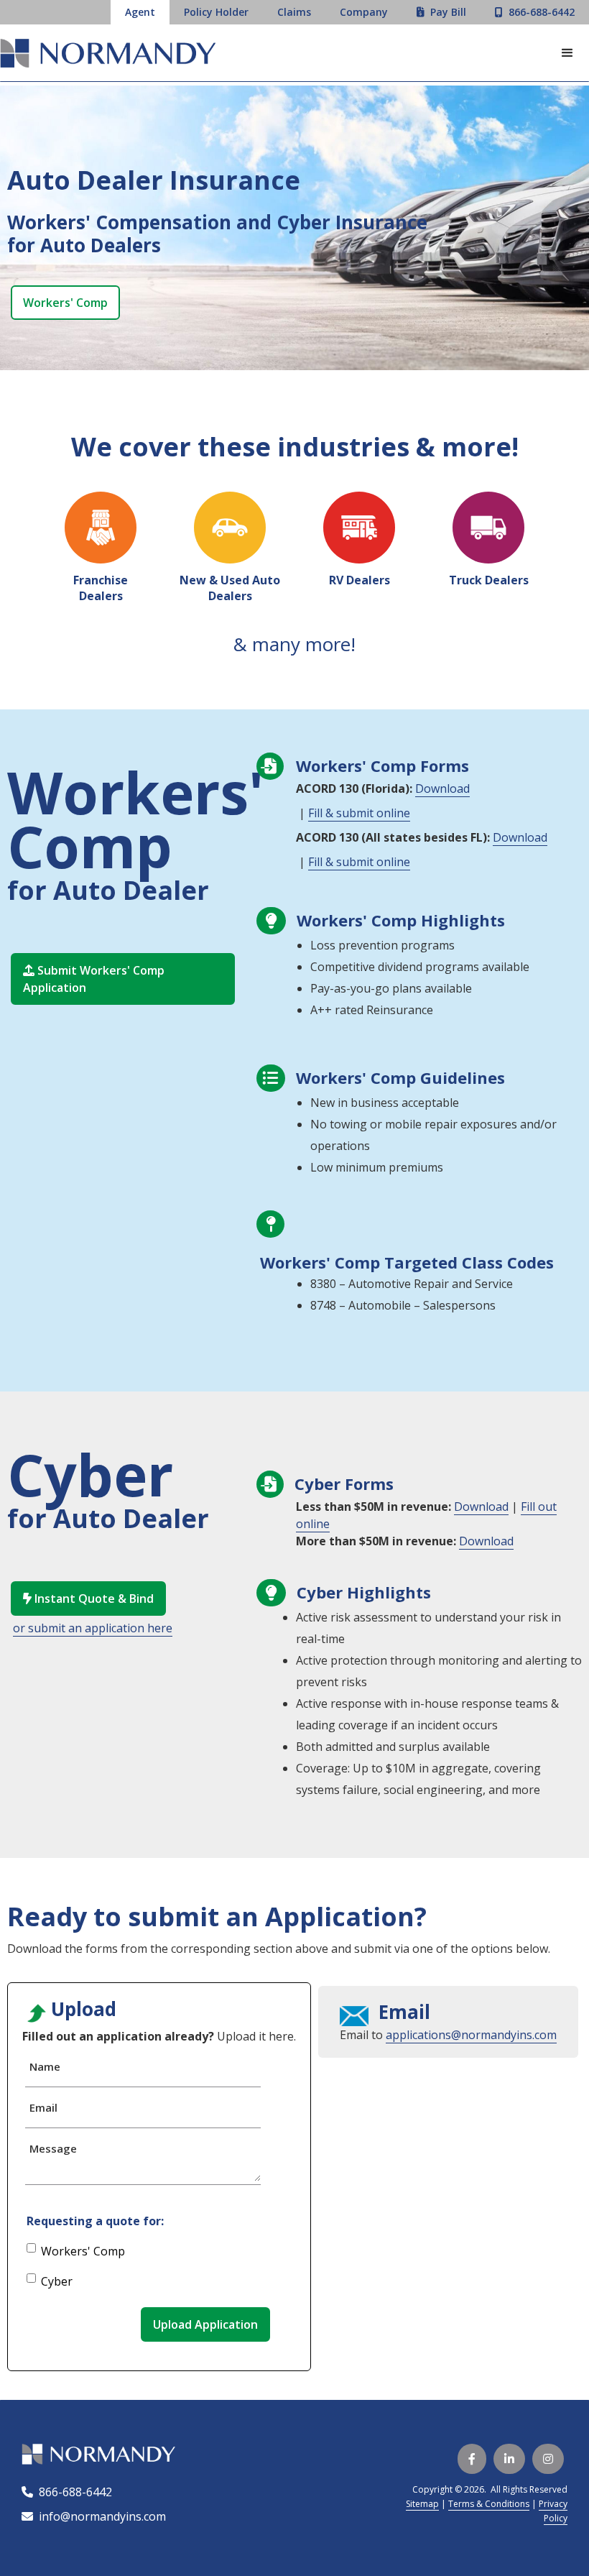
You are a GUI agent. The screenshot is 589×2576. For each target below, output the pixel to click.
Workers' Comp (65, 303)
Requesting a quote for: (95, 2221)
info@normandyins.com (94, 2516)
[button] (567, 53)
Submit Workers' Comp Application (94, 979)
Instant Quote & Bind (88, 1598)
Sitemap (422, 2504)
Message (53, 2148)
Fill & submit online (359, 813)
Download (442, 788)
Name (45, 2066)
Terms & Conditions (489, 2504)
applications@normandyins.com (471, 2035)
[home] (108, 55)
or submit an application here (93, 1628)
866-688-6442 (73, 2492)
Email (43, 2107)
